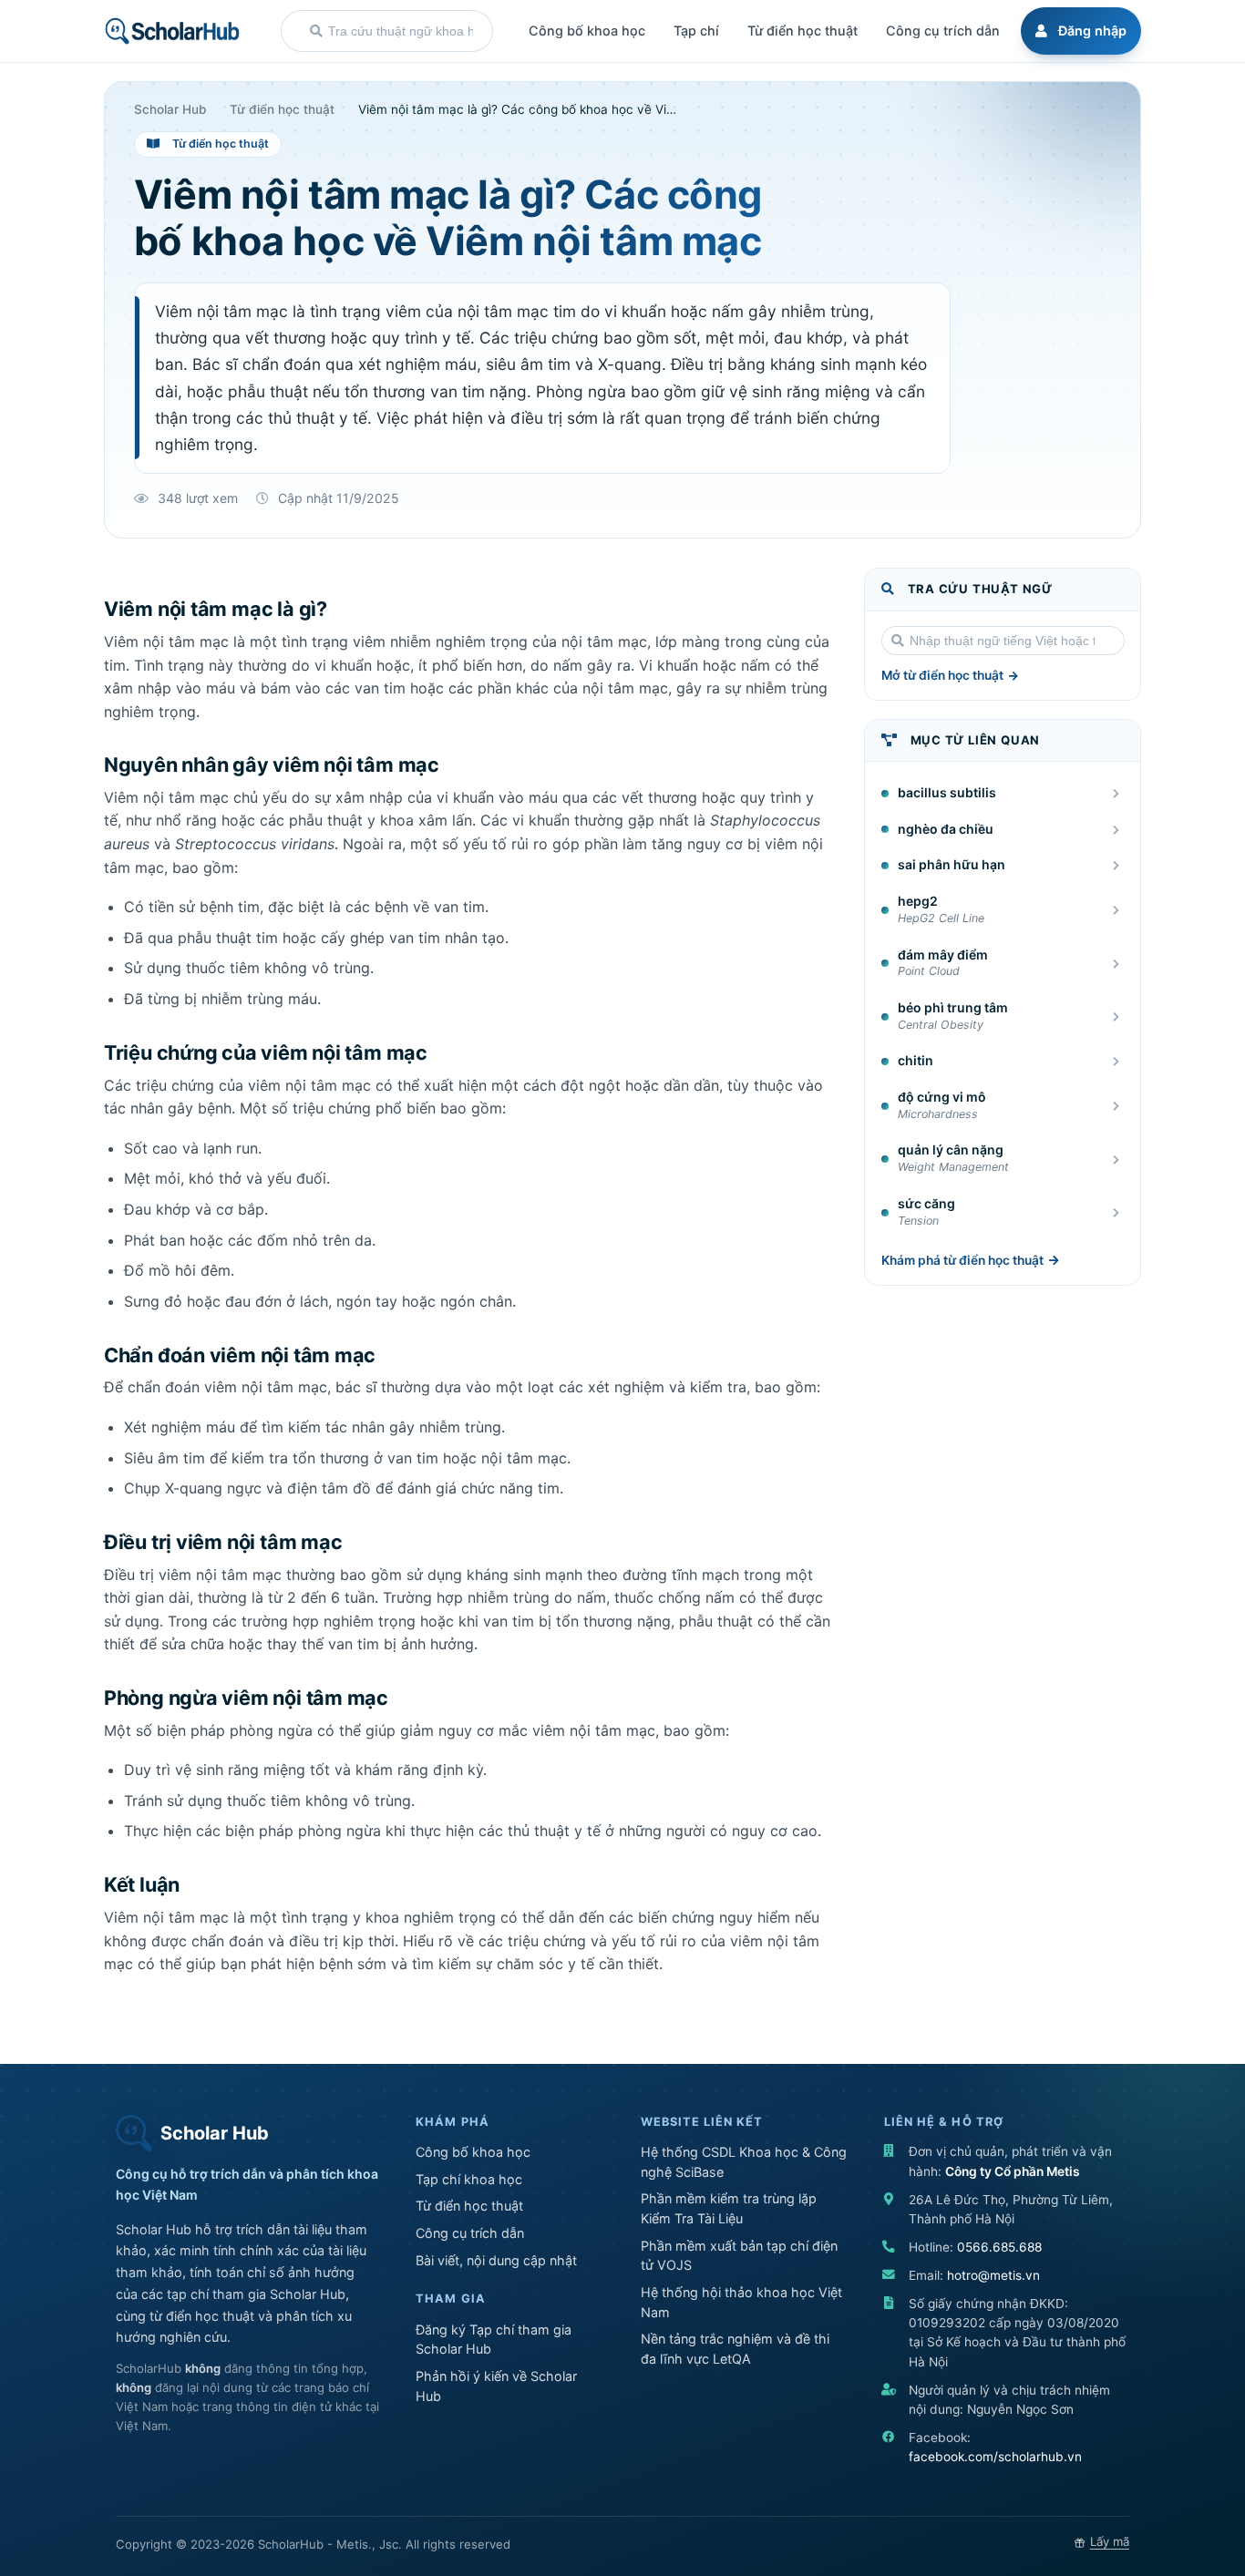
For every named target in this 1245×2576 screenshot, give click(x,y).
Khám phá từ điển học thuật (962, 1260)
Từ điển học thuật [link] (282, 110)
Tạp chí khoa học (469, 2179)
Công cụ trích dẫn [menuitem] (943, 31)
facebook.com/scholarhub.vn (995, 2457)
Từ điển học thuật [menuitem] (803, 31)
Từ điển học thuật (469, 2206)
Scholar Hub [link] (170, 110)
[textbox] (401, 31)
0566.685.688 (999, 2247)
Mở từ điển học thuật (942, 675)
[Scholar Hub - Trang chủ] (172, 31)
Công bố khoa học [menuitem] (587, 31)
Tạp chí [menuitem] (696, 31)
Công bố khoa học (473, 2152)
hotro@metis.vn (993, 2275)
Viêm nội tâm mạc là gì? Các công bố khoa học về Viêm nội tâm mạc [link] (519, 110)
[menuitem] (1078, 31)
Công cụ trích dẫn (470, 2233)
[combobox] (387, 31)
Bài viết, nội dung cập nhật (496, 2260)
